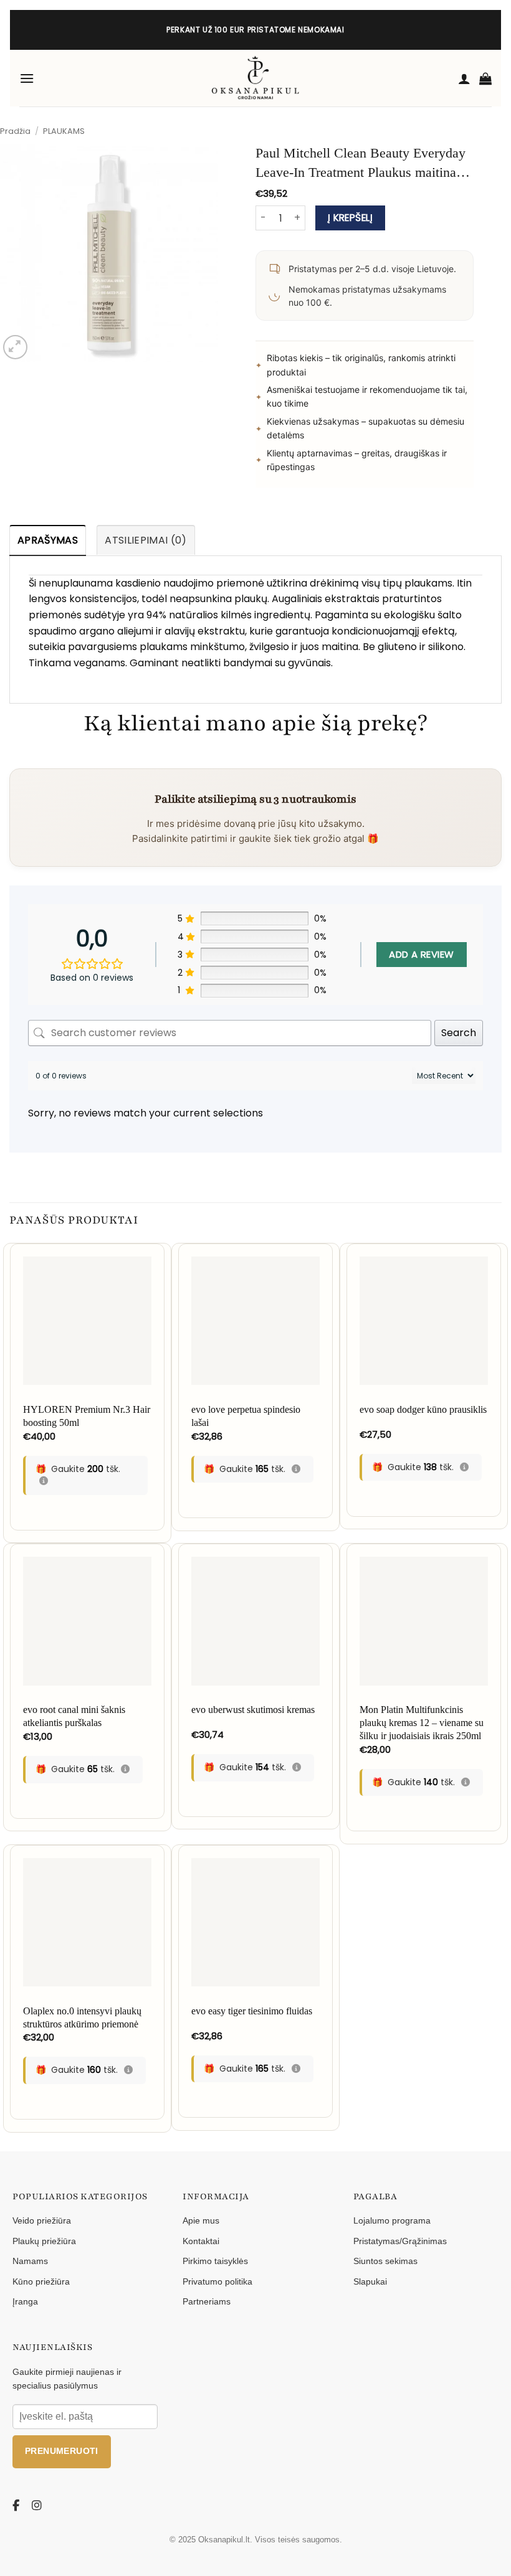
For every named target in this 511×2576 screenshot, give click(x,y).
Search (459, 1033)
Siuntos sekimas (385, 2261)
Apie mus (201, 2220)
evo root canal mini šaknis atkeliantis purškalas (74, 1716)
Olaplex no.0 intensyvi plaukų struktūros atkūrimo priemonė (82, 2017)
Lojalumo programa (392, 2220)
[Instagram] (37, 2506)
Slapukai (370, 2281)
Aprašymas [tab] (48, 540)
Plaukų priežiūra (44, 2241)
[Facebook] (18, 2506)
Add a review (421, 954)
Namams (30, 2261)
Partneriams (207, 2301)
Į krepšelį (351, 218)
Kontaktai (201, 2241)
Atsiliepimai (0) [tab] (146, 540)
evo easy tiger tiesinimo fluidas (252, 2011)
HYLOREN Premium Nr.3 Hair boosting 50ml (87, 1416)
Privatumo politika (217, 2281)
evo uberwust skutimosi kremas (253, 1710)
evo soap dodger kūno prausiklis (423, 1409)
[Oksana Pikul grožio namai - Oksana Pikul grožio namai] (255, 78)
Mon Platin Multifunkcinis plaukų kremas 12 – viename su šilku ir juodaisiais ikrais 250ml (422, 1723)
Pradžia (15, 131)
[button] (27, 78)
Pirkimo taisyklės (215, 2261)
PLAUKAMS (64, 131)
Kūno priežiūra (41, 2281)
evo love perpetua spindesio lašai (246, 1416)
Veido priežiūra (42, 2220)
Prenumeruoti (62, 2451)
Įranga (25, 2301)
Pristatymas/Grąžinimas (400, 2241)
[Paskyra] (464, 78)
